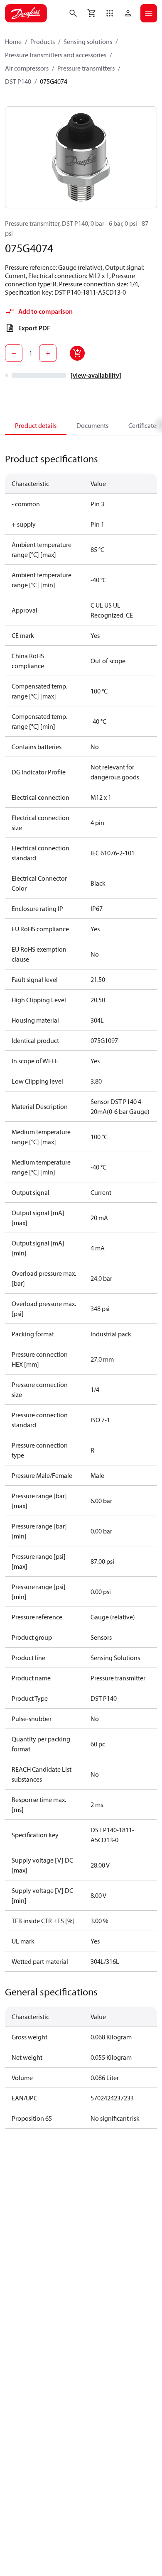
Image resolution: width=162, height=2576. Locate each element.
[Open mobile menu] (149, 13)
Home (13, 42)
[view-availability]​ (96, 375)
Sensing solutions (88, 42)
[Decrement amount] (14, 353)
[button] (110, 13)
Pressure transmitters (86, 68)
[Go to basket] (91, 13)
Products (43, 42)
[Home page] (26, 13)
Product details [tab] (36, 425)
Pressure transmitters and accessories (56, 55)
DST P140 (18, 81)
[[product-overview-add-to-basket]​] (77, 353)
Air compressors (27, 68)
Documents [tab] (92, 425)
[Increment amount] (48, 353)
